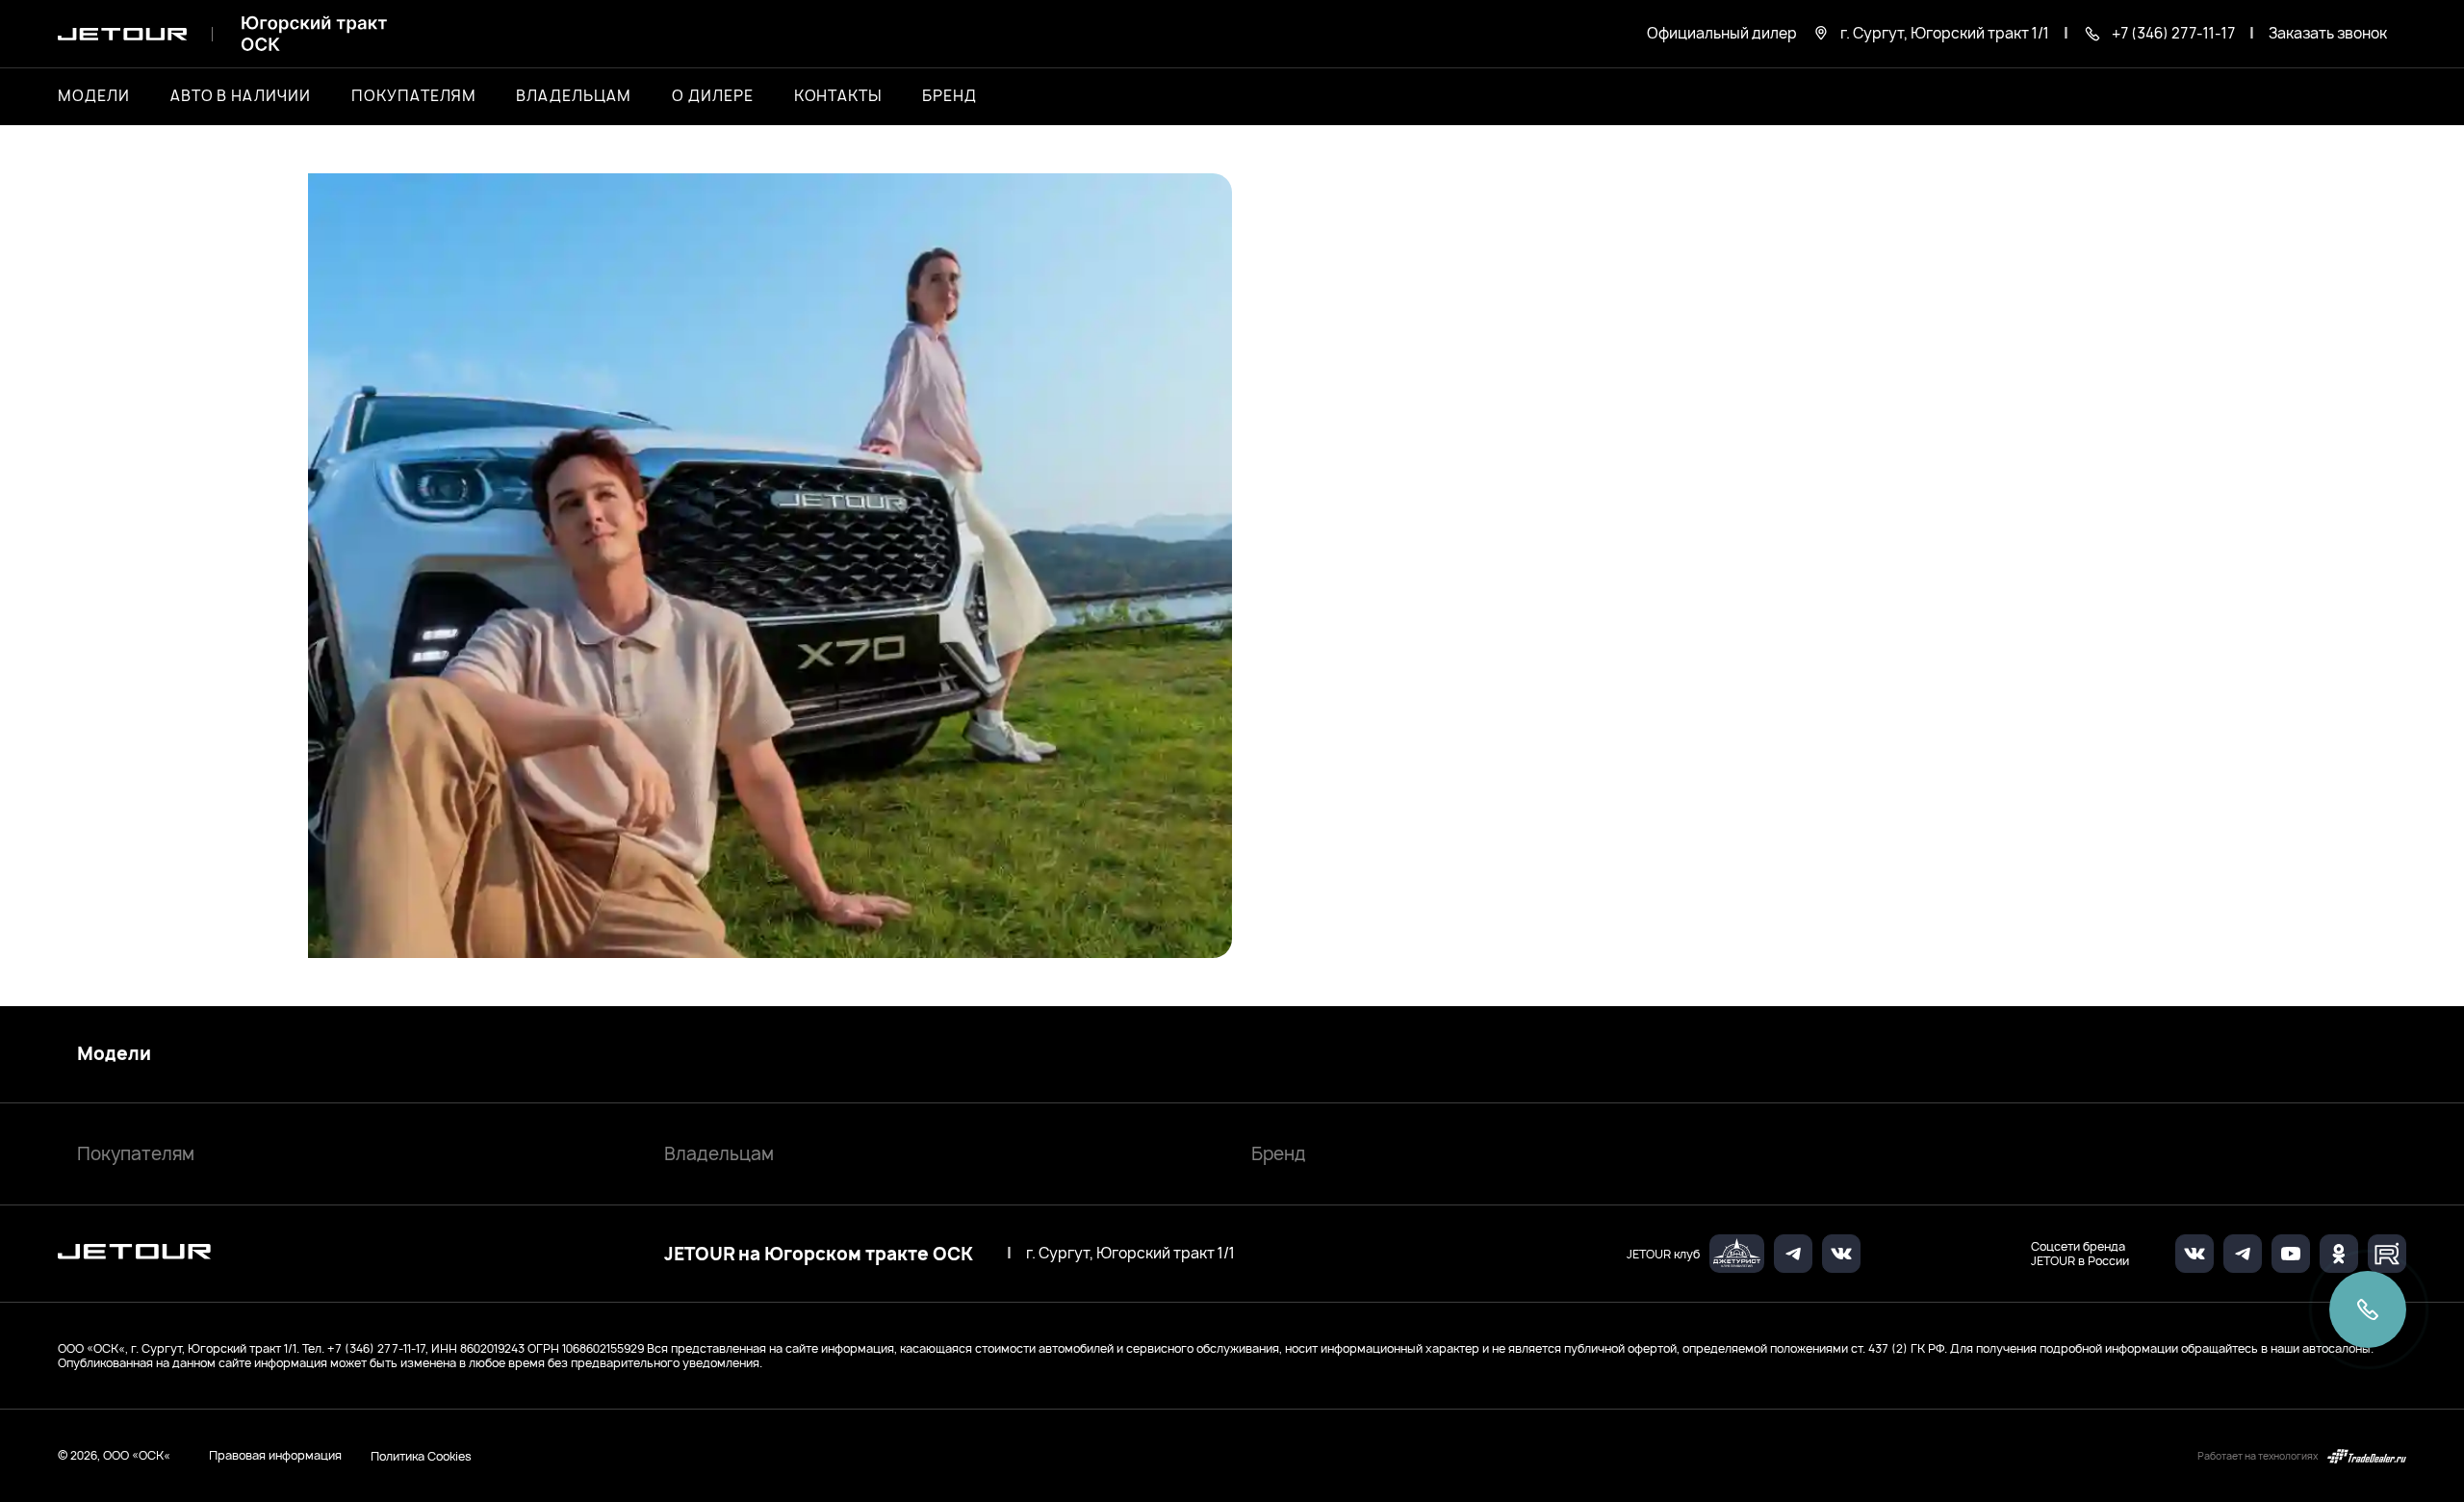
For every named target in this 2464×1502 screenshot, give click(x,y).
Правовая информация (275, 1455)
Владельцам (719, 1154)
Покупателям (136, 1154)
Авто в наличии (241, 96)
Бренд (1279, 1154)
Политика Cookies (421, 1456)
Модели (114, 1054)
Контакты (838, 96)
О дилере (713, 96)
